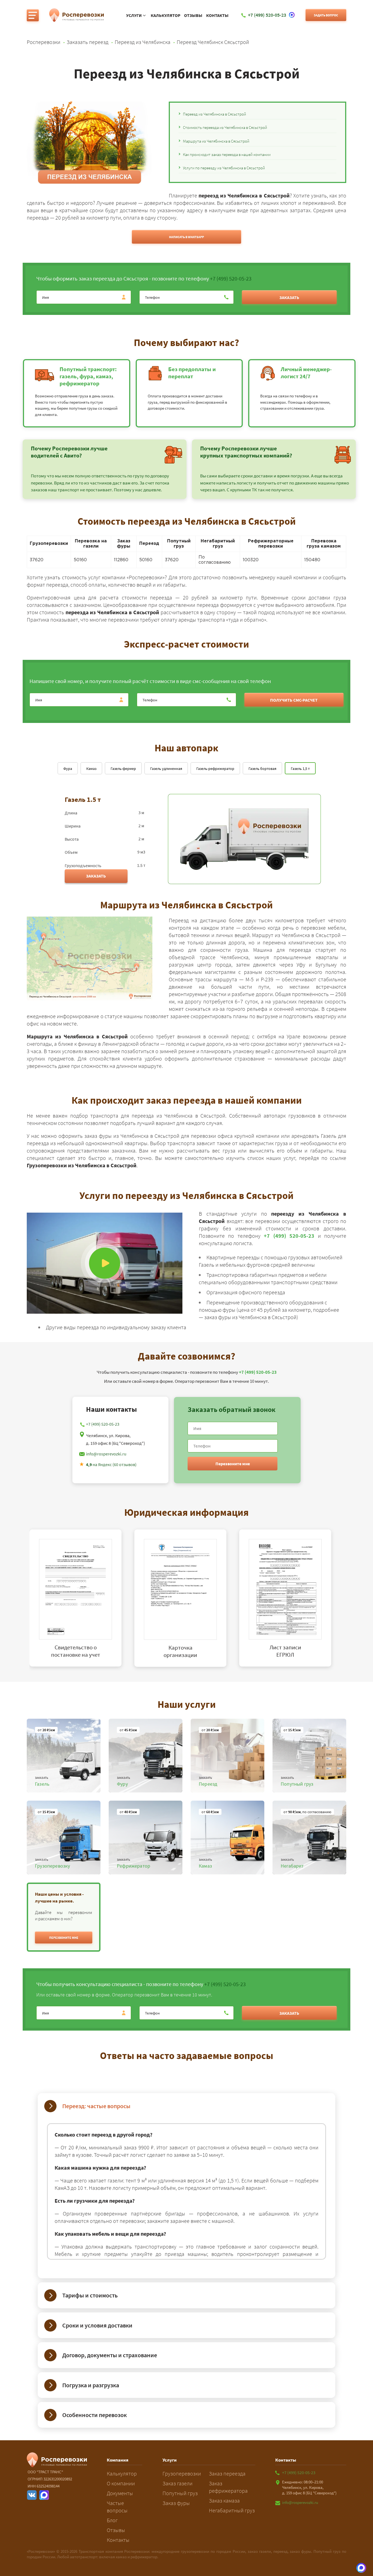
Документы (120, 2493)
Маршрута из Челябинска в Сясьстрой (216, 141)
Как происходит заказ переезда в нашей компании (227, 154)
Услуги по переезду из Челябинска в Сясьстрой (224, 168)
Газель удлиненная (166, 769)
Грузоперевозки (182, 2473)
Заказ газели (177, 2483)
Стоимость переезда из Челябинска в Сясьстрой (225, 127)
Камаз (91, 769)
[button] (64, 1937)
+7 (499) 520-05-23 (231, 278)
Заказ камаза (224, 2500)
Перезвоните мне (233, 1464)
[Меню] (33, 15)
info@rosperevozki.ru (106, 1454)
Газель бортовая (262, 769)
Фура (68, 769)
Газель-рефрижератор (215, 769)
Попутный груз (180, 2493)
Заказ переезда (227, 2473)
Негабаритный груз (232, 2510)
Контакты (217, 15)
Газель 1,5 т (300, 769)
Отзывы (193, 15)
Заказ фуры (176, 2503)
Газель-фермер (123, 769)
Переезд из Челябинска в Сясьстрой (214, 114)
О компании (121, 2483)
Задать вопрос (326, 15)
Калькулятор (166, 15)
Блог (112, 2520)
